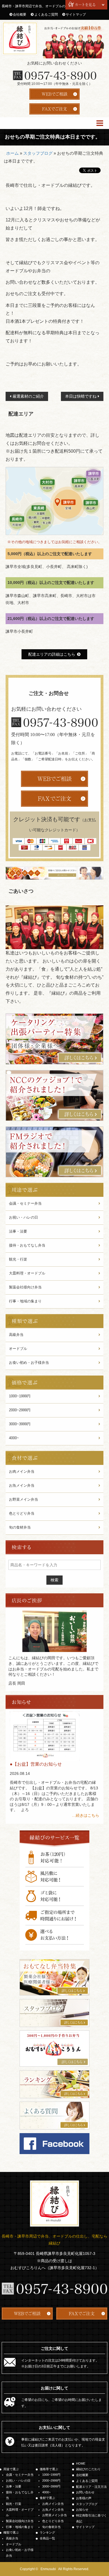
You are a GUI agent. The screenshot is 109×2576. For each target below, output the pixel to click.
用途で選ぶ (11, 2469)
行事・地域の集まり (25, 1301)
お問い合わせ (85, 2492)
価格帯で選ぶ (49, 2469)
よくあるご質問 (46, 15)
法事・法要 (18, 1231)
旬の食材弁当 (20, 1527)
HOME (81, 2463)
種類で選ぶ (11, 2532)
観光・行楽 (18, 1259)
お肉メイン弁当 (22, 1471)
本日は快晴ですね (81, 396)
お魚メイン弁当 (22, 1485)
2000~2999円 (20, 1410)
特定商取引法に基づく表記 (91, 2518)
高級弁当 (16, 1335)
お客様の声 (84, 2498)
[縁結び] (20, 38)
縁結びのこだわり (88, 2469)
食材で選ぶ (47, 2498)
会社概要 (20, 15)
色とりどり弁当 (22, 1513)
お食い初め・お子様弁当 (29, 1363)
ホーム (12, 153)
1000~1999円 (20, 1396)
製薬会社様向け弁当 (25, 1287)
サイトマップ (76, 15)
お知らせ (82, 2510)
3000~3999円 (20, 1424)
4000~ (14, 1438)
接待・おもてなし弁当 (27, 1245)
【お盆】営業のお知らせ (37, 1764)
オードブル (18, 1349)
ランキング (47, 2532)
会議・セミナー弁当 (25, 1203)
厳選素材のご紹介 (28, 396)
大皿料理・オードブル (27, 1273)
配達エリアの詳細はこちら (52, 654)
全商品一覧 (47, 2538)
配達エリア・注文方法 (91, 2487)
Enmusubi (48, 2569)
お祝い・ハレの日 (23, 1217)
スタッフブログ (38, 153)
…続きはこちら (86, 1815)
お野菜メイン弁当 (23, 1499)
